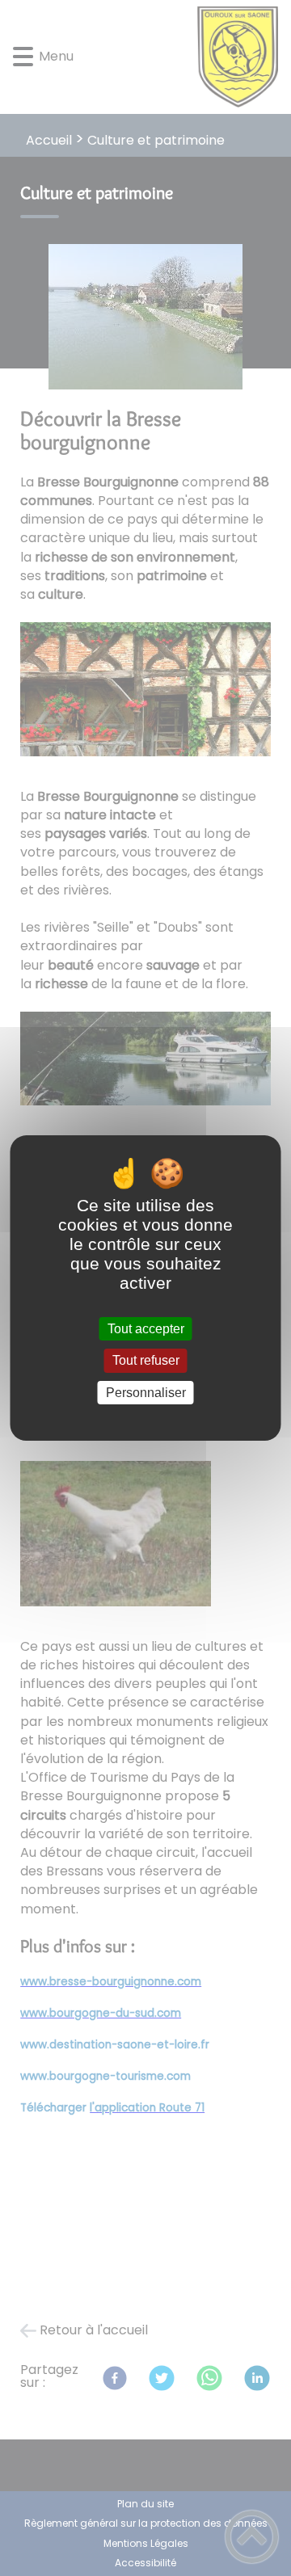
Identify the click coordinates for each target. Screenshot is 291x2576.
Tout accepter (146, 1329)
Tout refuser (146, 1361)
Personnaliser (146, 1393)
